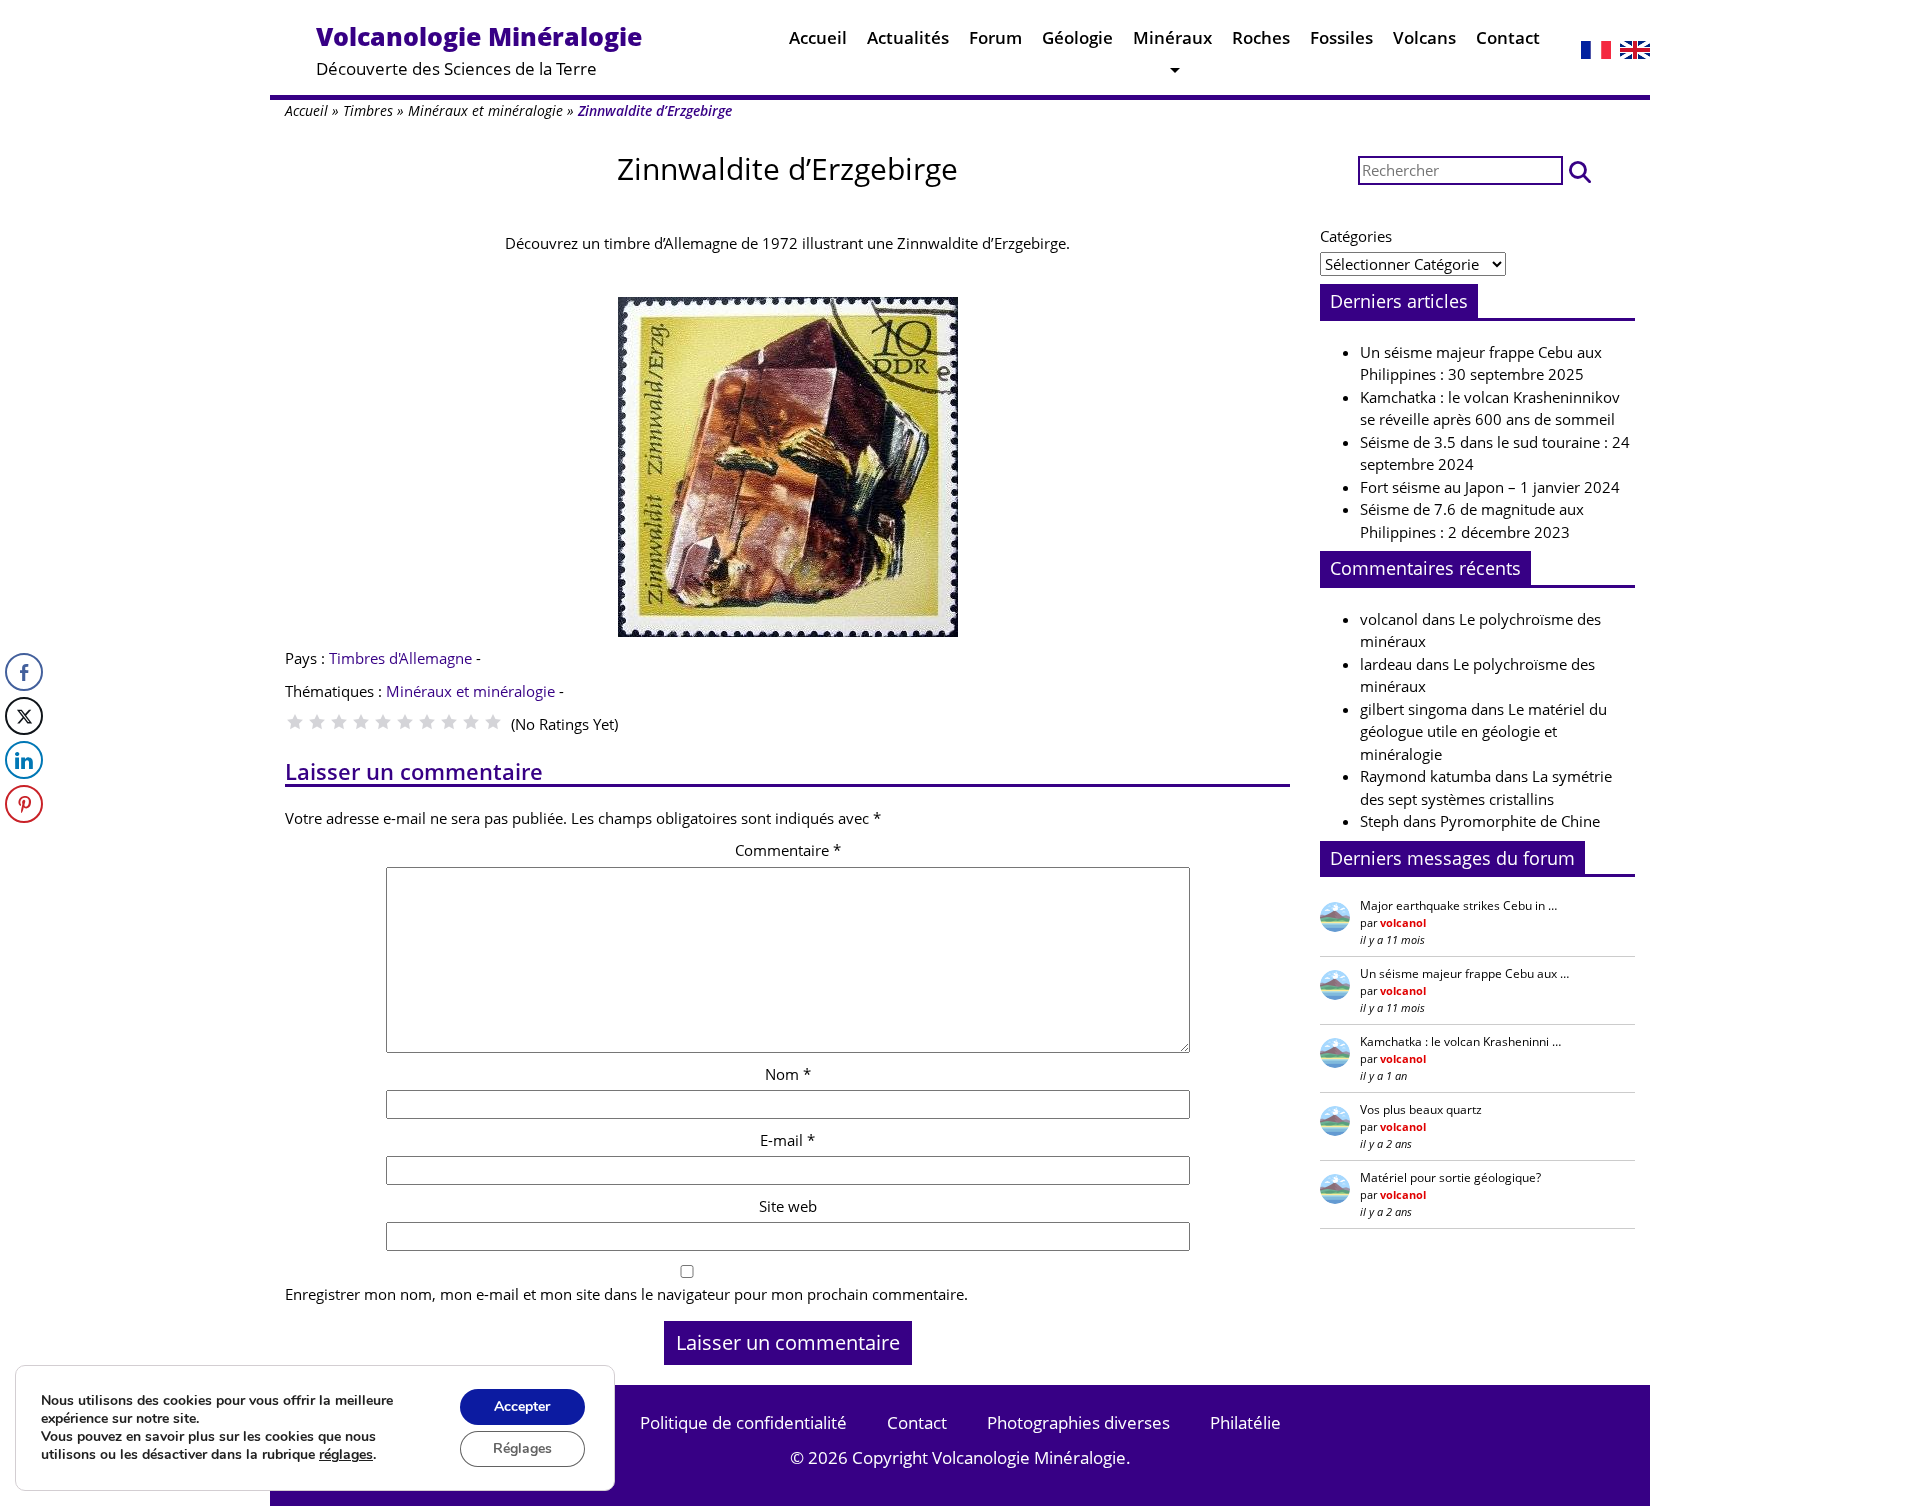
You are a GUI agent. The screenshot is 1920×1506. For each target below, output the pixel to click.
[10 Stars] (493, 722)
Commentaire (788, 850)
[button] (1580, 170)
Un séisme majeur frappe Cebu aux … (1464, 973)
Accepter (522, 1406)
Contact (1508, 37)
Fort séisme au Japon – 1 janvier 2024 (1490, 487)
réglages (346, 1455)
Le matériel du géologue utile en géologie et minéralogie (1483, 731)
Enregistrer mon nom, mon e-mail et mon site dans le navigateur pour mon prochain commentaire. (626, 1294)
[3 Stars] (339, 722)
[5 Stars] (383, 722)
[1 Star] (295, 722)
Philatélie (1245, 1422)
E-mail (787, 1140)
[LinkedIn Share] (24, 760)
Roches (1261, 37)
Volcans (1424, 37)
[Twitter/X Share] (24, 716)
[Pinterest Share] (24, 804)
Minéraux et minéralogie (485, 110)
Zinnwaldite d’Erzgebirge (787, 168)
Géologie (1077, 37)
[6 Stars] (405, 722)
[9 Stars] (471, 722)
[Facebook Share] (24, 672)
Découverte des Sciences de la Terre (479, 49)
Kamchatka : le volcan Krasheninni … (1460, 1041)
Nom (788, 1074)
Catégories (1356, 236)
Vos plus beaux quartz (1421, 1109)
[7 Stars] (427, 722)
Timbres (368, 110)
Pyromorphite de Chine (1520, 821)
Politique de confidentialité (743, 1422)
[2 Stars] (317, 722)
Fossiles (1341, 37)
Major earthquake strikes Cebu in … (1458, 905)
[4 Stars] (361, 722)
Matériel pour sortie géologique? (1450, 1177)
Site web (788, 1206)
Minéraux (1172, 37)
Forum (995, 37)
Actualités (908, 37)
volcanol (1389, 619)
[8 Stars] (449, 722)
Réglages (522, 1448)
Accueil (818, 37)
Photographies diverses (1078, 1422)
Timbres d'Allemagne (400, 658)
